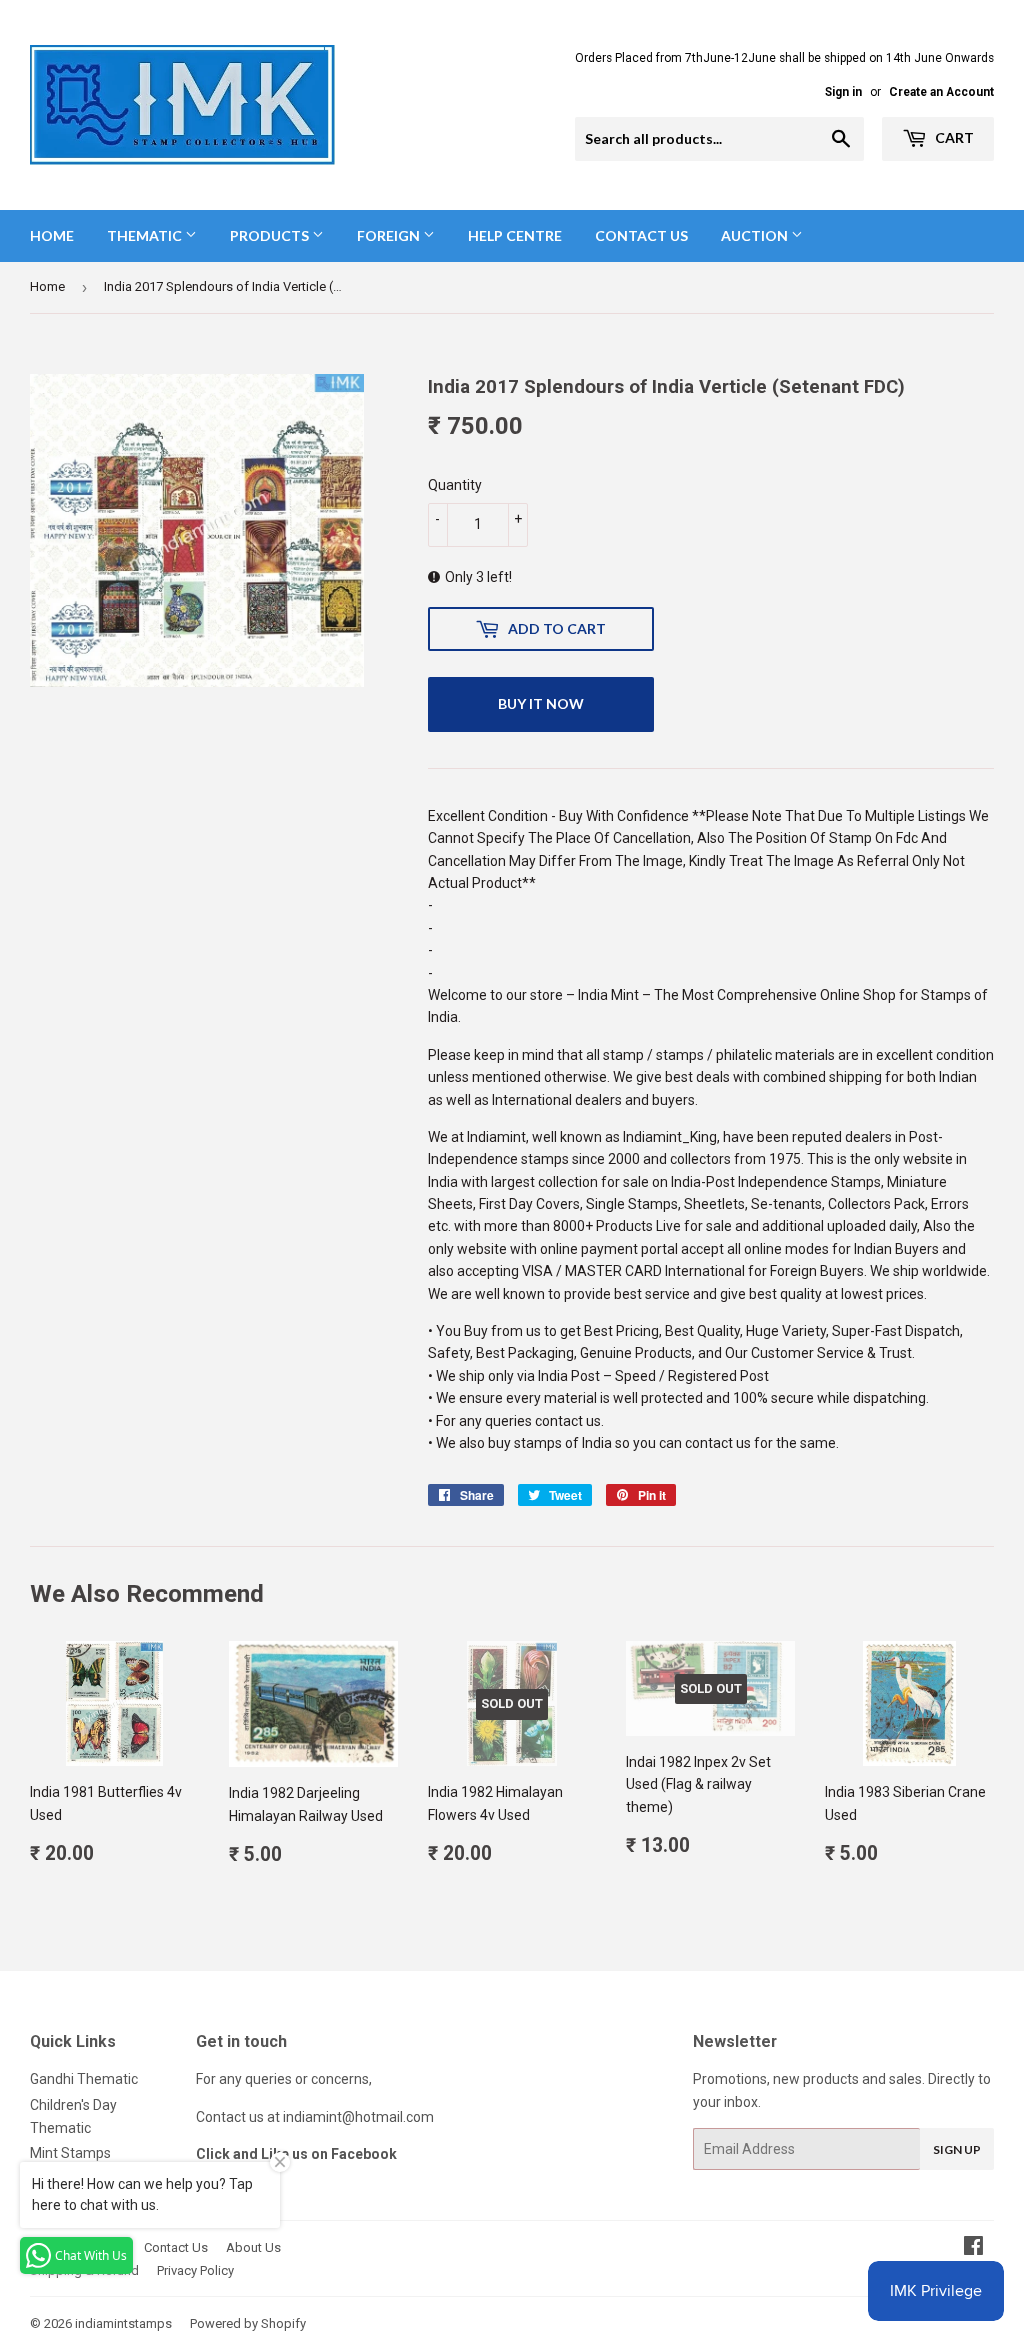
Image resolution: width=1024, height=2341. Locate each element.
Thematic (146, 235)
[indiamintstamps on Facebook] (973, 2248)
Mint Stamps (70, 2153)
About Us (253, 2247)
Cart (953, 137)
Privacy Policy (195, 2270)
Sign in (843, 92)
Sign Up (957, 2149)
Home (52, 235)
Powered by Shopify (248, 2323)
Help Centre (515, 235)
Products (271, 235)
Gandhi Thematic (84, 2079)
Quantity (455, 485)
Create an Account (941, 92)
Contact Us (641, 235)
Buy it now (541, 703)
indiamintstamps (123, 2323)
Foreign (390, 235)
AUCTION (756, 235)
